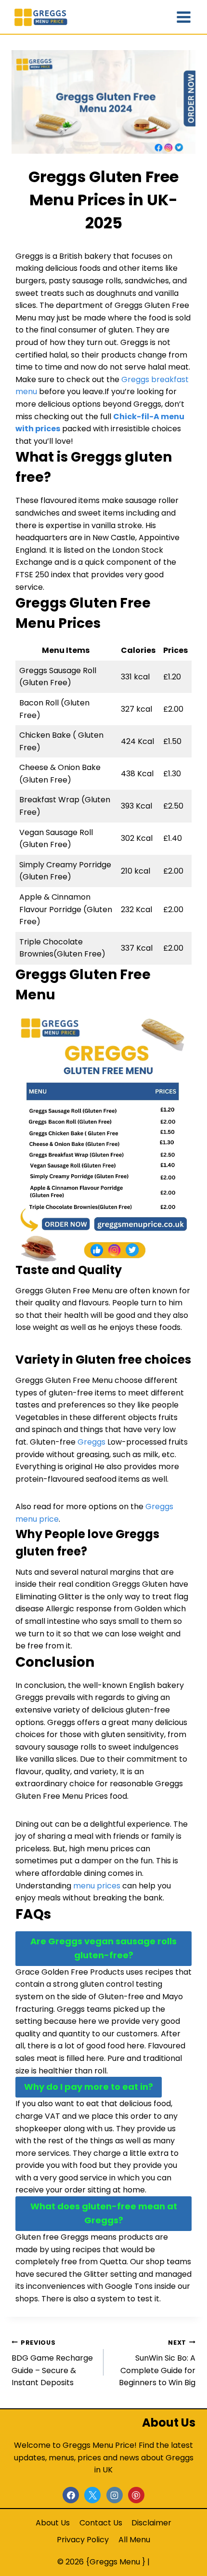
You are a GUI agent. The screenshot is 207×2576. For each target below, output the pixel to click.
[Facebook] (71, 2495)
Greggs (91, 1442)
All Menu (134, 2540)
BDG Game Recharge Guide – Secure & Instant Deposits (52, 2364)
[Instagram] (115, 2495)
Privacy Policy (83, 2540)
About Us (53, 2523)
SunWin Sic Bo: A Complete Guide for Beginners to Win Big (157, 2364)
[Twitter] (92, 2495)
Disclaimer (151, 2523)
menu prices (97, 1886)
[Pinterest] (136, 2495)
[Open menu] (184, 17)
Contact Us (101, 2523)
